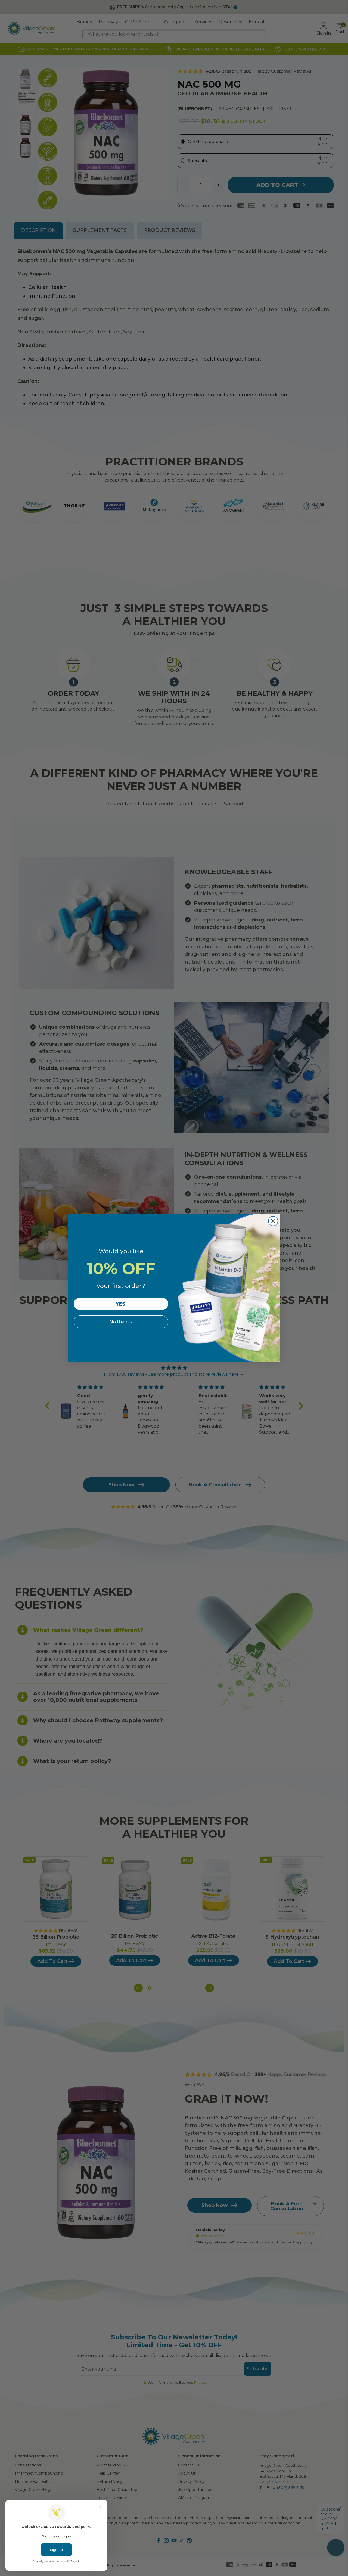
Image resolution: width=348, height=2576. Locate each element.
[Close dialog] (273, 1221)
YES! (121, 1304)
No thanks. (121, 1322)
